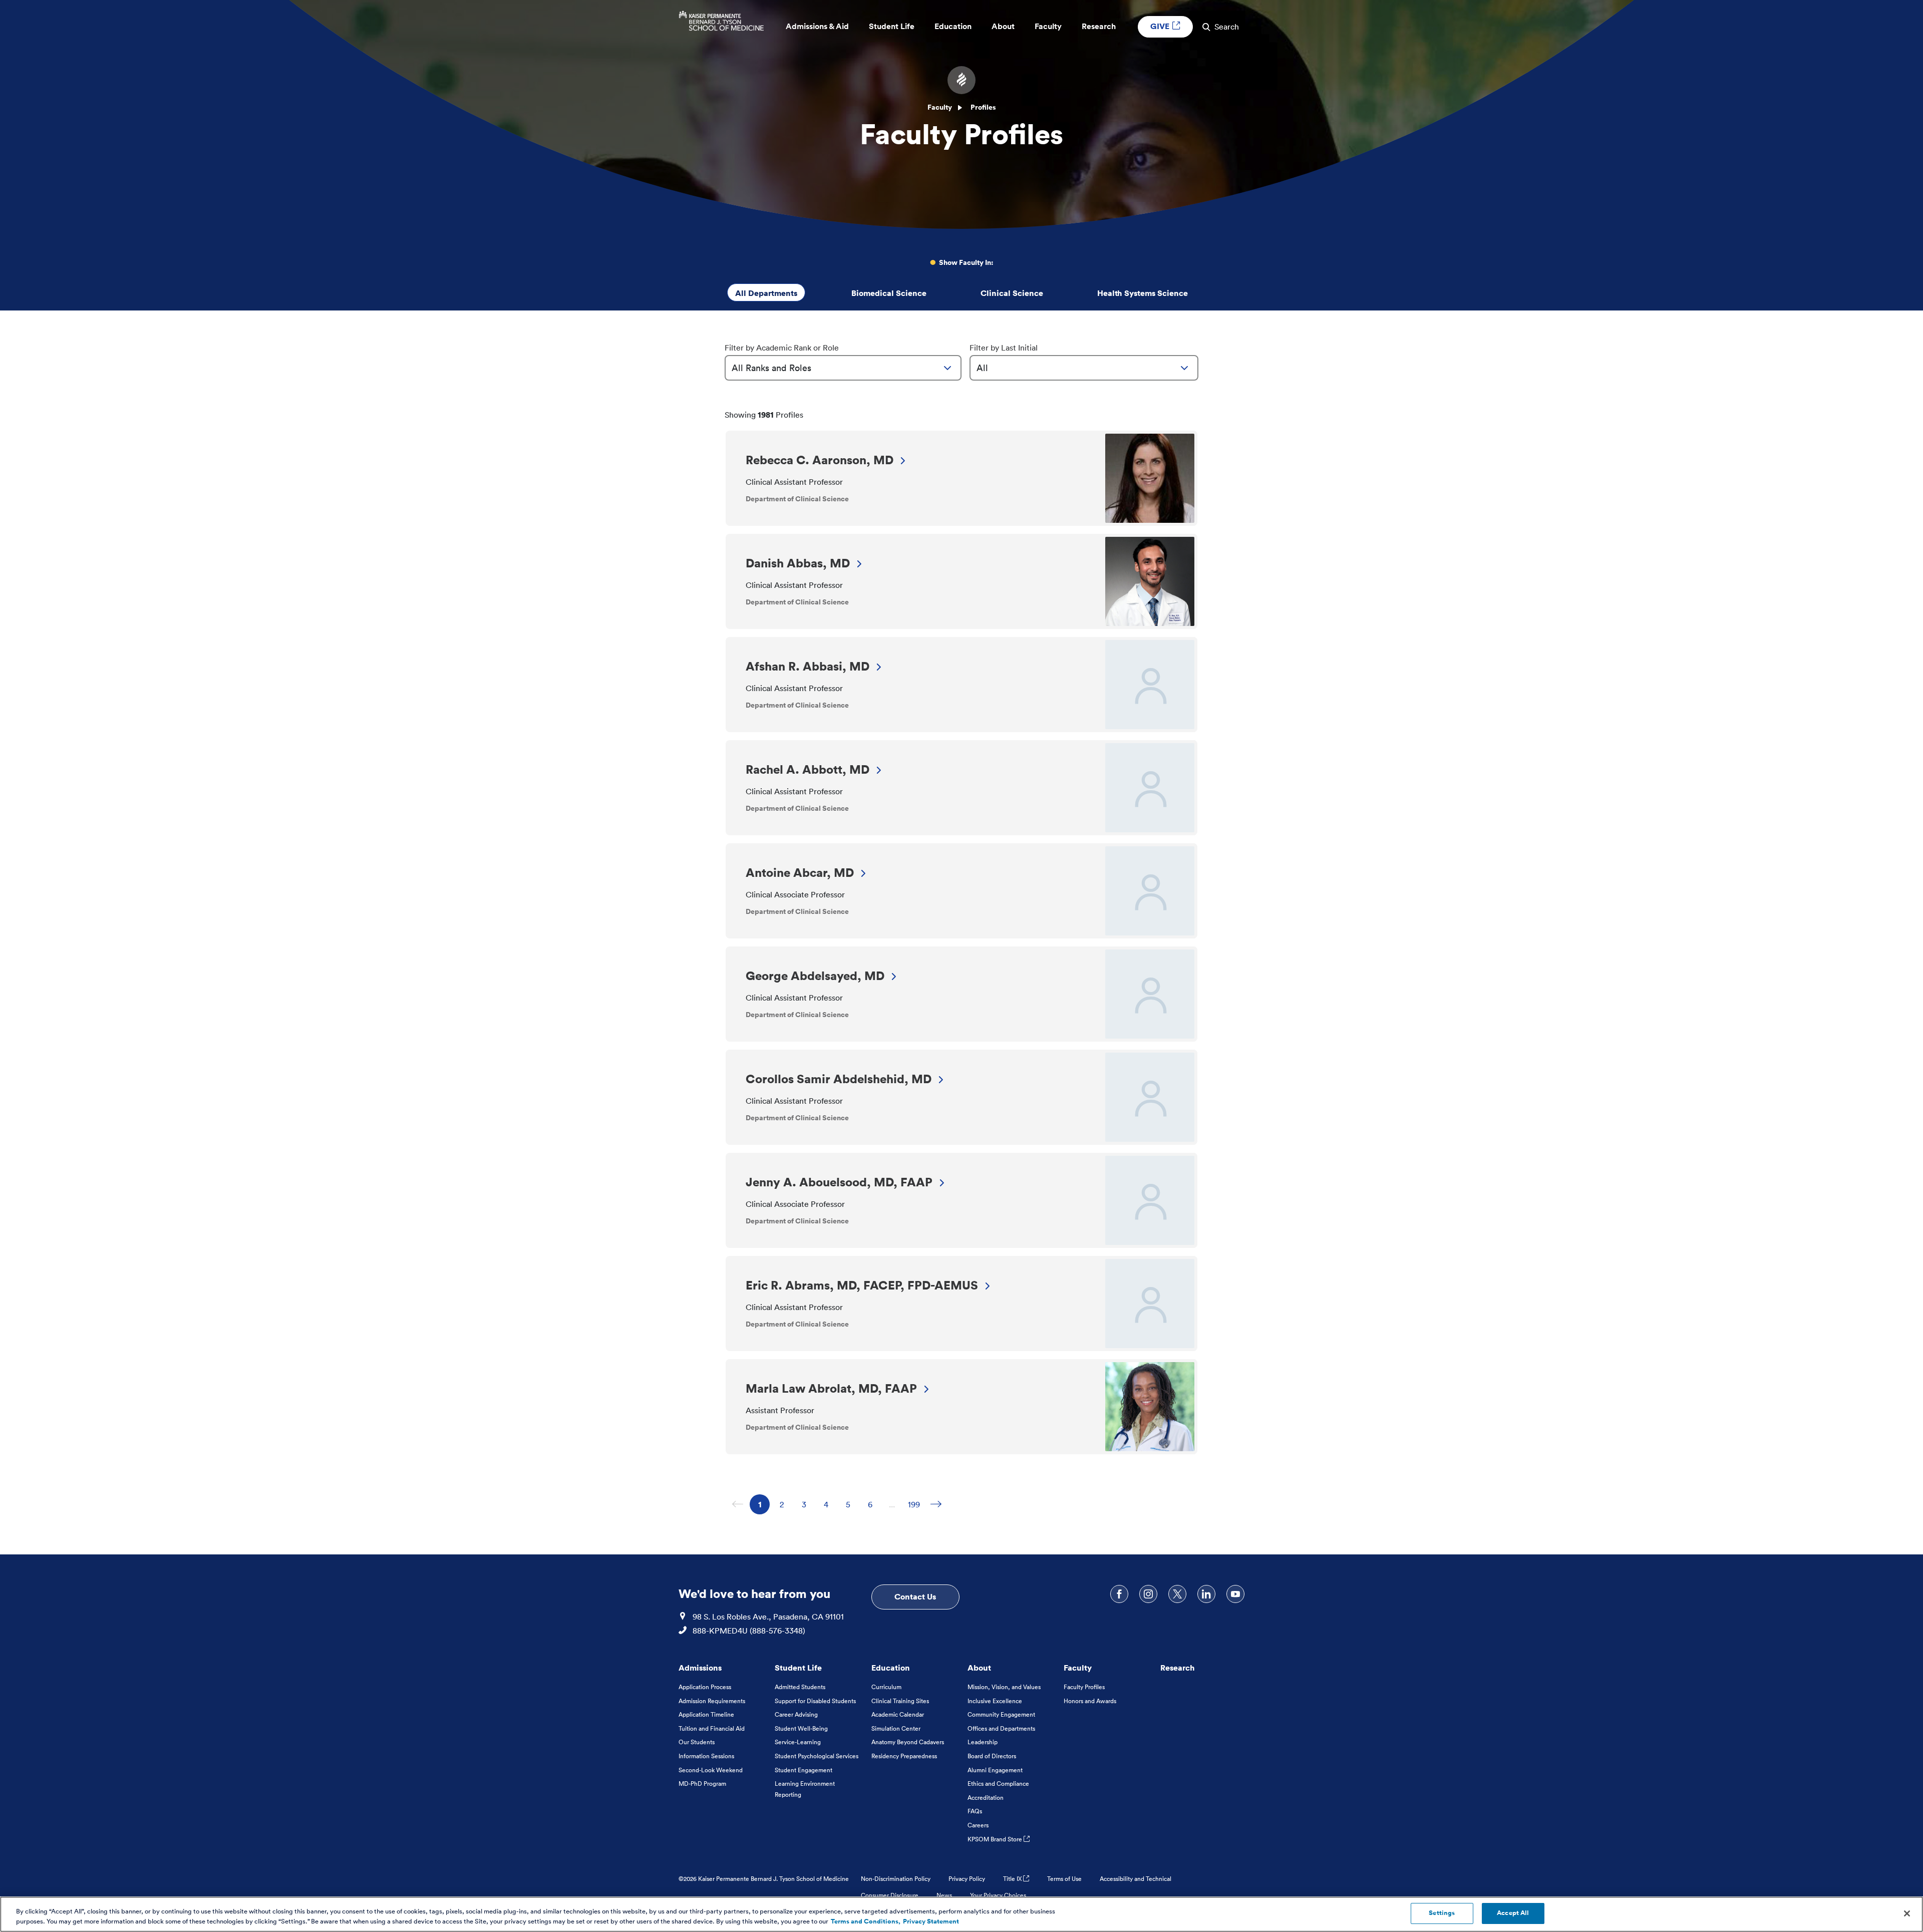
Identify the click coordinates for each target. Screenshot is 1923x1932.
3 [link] (808, 1504)
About (979, 1668)
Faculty (940, 107)
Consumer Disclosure (890, 1895)
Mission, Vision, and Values (1004, 1687)
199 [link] (916, 1504)
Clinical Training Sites (900, 1701)
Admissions (700, 1668)
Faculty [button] (1048, 26)
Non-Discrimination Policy (896, 1879)
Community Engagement (1001, 1714)
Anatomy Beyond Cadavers (908, 1742)
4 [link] (830, 1504)
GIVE (1161, 26)
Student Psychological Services (817, 1756)
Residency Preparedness (904, 1756)
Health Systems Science (1143, 293)
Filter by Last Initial (1004, 348)
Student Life (798, 1668)
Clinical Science (1012, 293)
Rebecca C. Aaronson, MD (820, 460)
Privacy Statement (931, 1921)
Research (1178, 1668)
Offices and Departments (1001, 1728)
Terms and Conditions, (866, 1921)
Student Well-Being (801, 1728)
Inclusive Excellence (995, 1701)
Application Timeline (706, 1714)
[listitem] (961, 478)
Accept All (1513, 1913)
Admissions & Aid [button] (817, 26)
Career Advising (796, 1714)
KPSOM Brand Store (996, 1839)
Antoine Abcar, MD (800, 872)
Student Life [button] (892, 26)
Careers (978, 1825)
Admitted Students (800, 1687)
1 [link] (764, 1504)
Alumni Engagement (995, 1770)
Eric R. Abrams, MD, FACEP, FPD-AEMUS (862, 1285)
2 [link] (786, 1504)
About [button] (1003, 26)
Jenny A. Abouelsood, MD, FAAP (839, 1182)
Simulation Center (896, 1728)
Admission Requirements (712, 1701)
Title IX (1013, 1879)
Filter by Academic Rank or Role (782, 348)
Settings (1442, 1913)
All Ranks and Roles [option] (771, 368)
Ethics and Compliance (998, 1784)
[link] (936, 1504)
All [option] (982, 368)
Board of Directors (992, 1756)
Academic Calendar (898, 1714)
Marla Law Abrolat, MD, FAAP (831, 1388)
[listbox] (843, 368)
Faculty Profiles (1084, 1687)
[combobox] (843, 368)
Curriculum (886, 1687)
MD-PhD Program (702, 1784)
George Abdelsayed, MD (815, 976)
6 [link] (874, 1504)
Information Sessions (706, 1756)
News (944, 1895)
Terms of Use (1064, 1879)
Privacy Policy (967, 1879)
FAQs (975, 1811)
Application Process (705, 1687)
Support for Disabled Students (815, 1701)
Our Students (697, 1742)
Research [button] (1099, 26)
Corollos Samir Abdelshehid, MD (839, 1079)
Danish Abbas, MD (798, 563)
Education (891, 1668)
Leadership (983, 1742)
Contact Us (915, 1596)
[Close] (1907, 1913)
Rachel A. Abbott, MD (808, 769)
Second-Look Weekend (711, 1770)
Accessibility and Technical (1136, 1879)
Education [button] (953, 26)
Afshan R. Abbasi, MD (808, 666)
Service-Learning (798, 1742)
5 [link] (852, 1504)
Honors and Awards (1090, 1701)
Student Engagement (804, 1770)
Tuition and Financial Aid (712, 1728)
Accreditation (986, 1798)
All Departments (766, 293)
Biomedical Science (889, 293)
